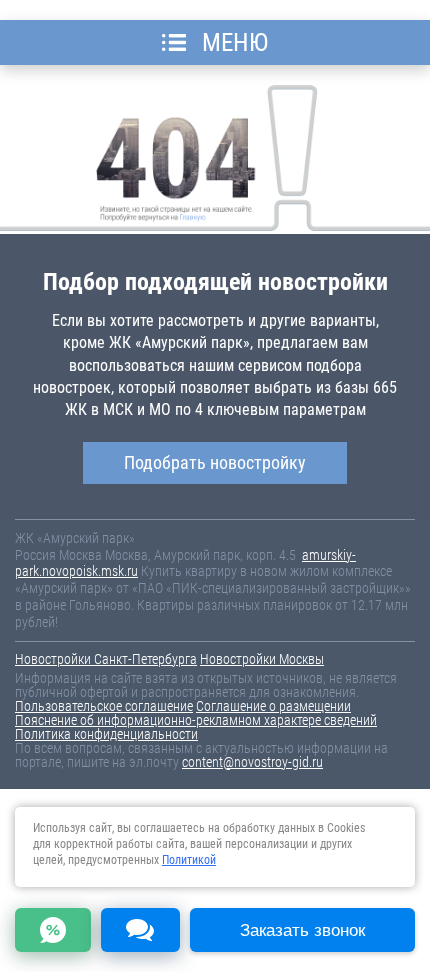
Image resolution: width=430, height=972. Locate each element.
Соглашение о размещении (273, 706)
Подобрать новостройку (215, 462)
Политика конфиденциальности (106, 734)
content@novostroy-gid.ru (252, 762)
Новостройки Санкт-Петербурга (106, 659)
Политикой (189, 860)
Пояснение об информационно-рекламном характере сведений (196, 720)
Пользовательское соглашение (104, 706)
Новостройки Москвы (262, 659)
